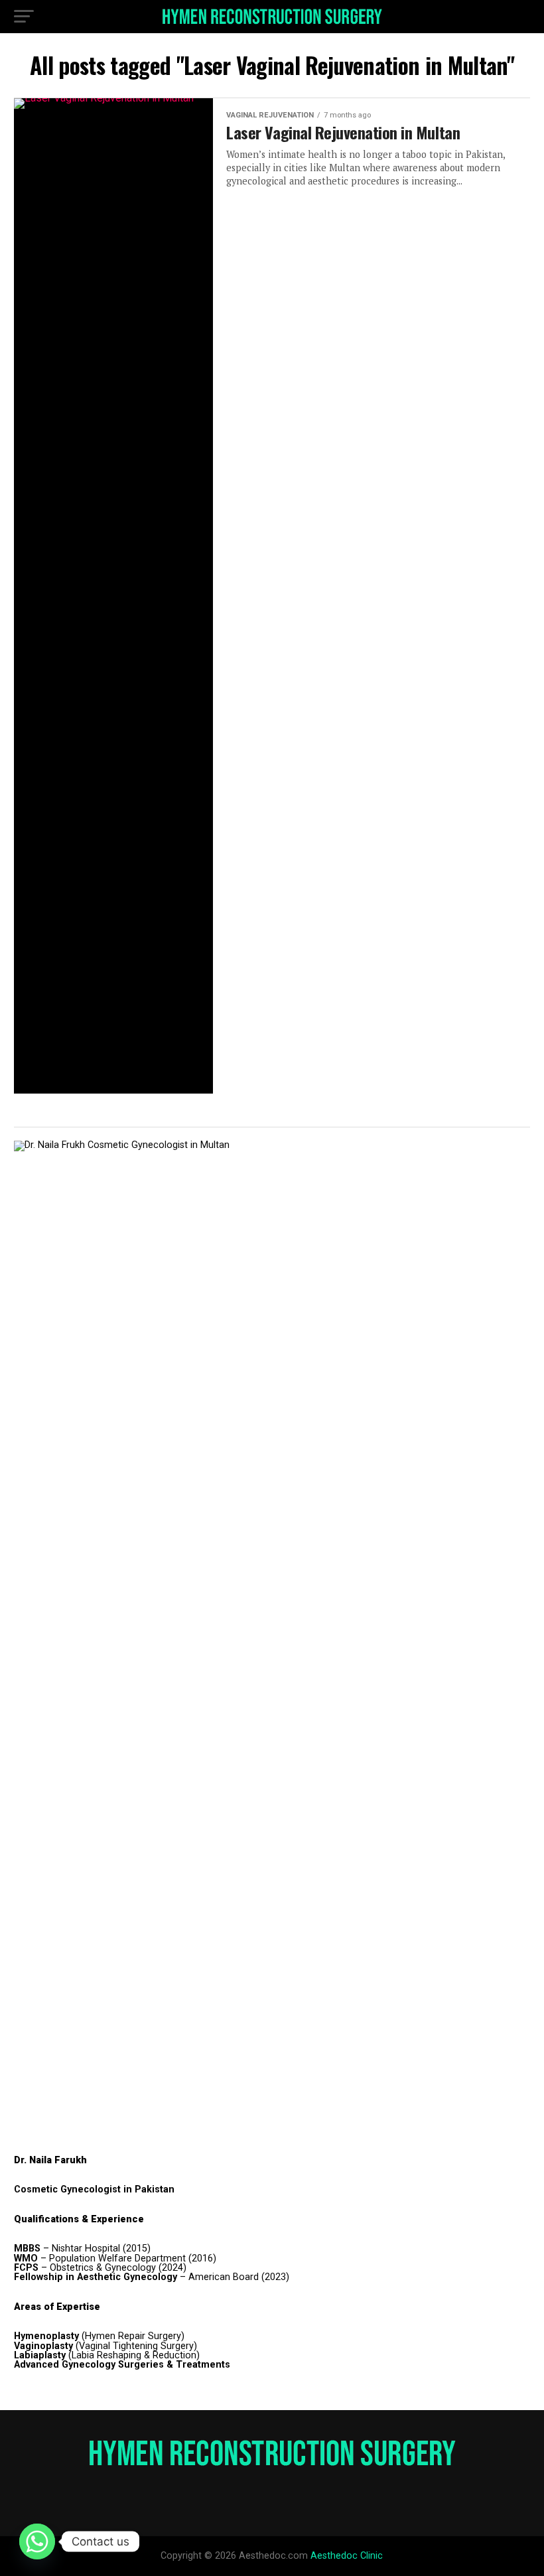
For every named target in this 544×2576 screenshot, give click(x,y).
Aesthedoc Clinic (347, 2556)
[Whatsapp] (37, 2541)
